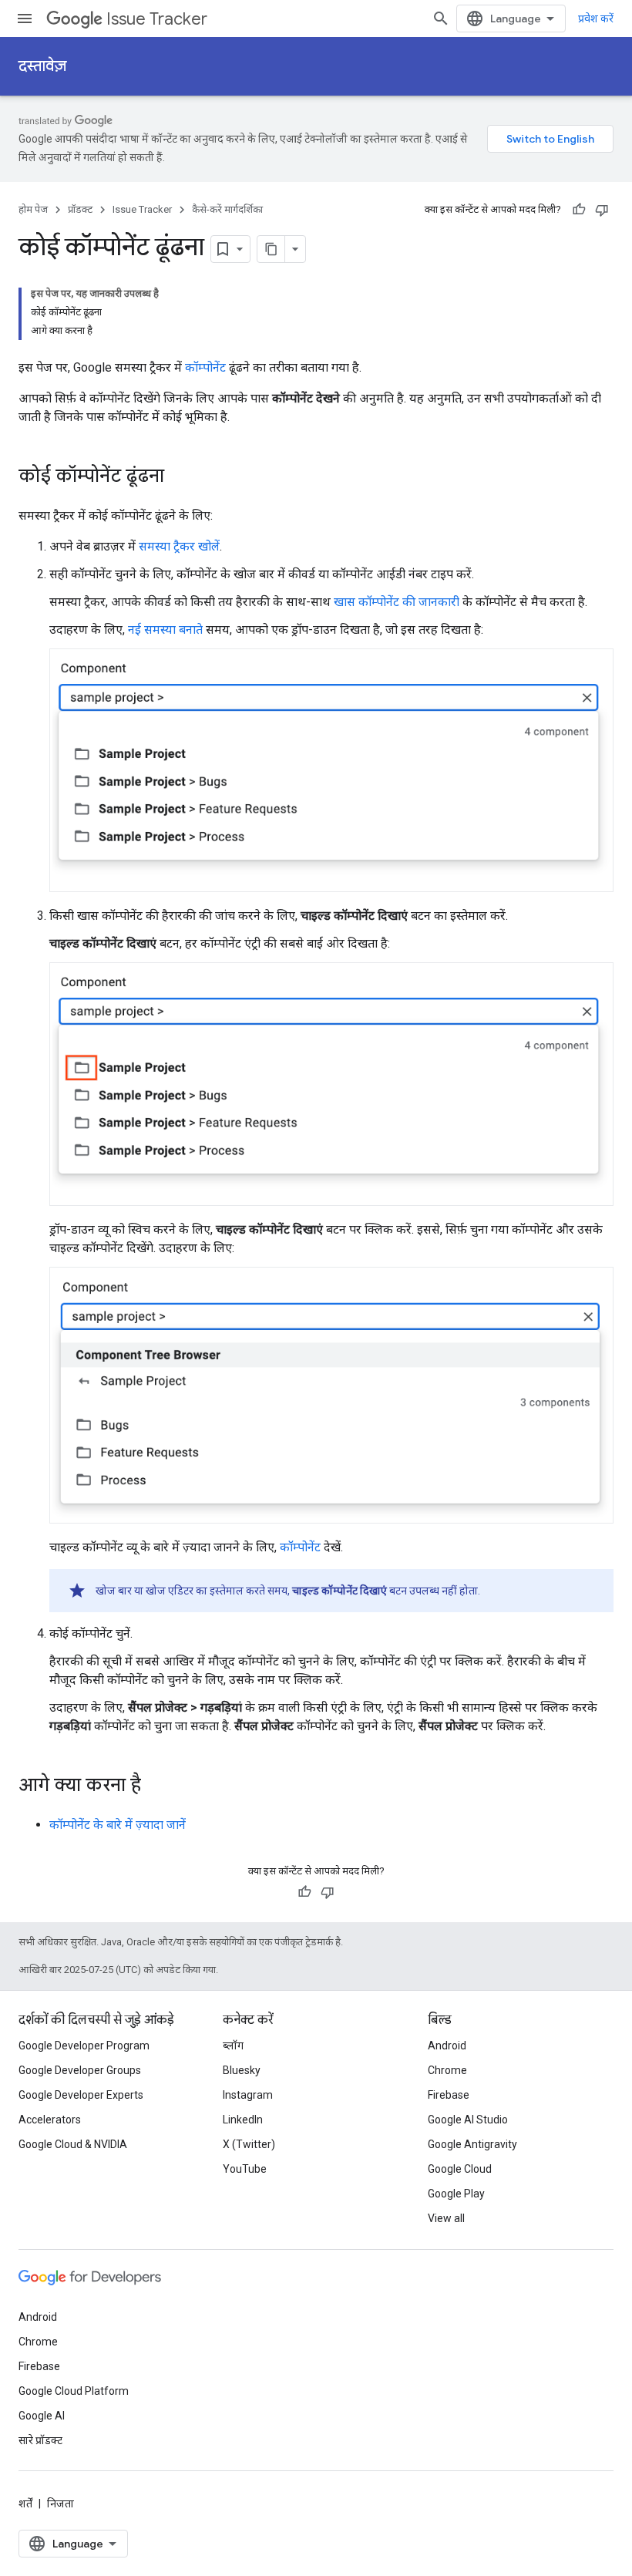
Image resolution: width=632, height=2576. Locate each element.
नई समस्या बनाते (165, 630)
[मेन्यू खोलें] (25, 19)
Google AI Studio (468, 2120)
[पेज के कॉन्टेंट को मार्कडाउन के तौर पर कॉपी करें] (271, 249)
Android (447, 2046)
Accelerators (50, 2120)
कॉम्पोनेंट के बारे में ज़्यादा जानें (118, 1825)
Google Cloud (460, 2169)
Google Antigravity (472, 2144)
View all (446, 2218)
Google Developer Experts (81, 2095)
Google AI (42, 2416)
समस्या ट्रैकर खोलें (179, 546)
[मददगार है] (579, 210)
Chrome (447, 2070)
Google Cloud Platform (74, 2391)
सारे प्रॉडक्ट (40, 2440)
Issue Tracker (157, 19)
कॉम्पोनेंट (205, 367)
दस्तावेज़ (42, 66)
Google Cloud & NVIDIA (73, 2144)
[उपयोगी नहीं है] (602, 210)
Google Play (456, 2194)
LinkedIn (243, 2120)
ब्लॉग (233, 2046)
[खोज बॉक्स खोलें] (441, 19)
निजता (61, 2504)
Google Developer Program (84, 2046)
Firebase (449, 2095)
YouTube (245, 2169)
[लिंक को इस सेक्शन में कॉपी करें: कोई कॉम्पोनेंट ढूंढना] (180, 477)
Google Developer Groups (80, 2070)
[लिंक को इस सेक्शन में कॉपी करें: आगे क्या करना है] (156, 1786)
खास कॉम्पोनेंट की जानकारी (397, 602)
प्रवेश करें (596, 19)
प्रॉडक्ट (80, 209)
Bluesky (242, 2070)
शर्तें (25, 2504)
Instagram (248, 2095)
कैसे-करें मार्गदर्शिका (227, 209)
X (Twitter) (249, 2144)
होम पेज (33, 209)
